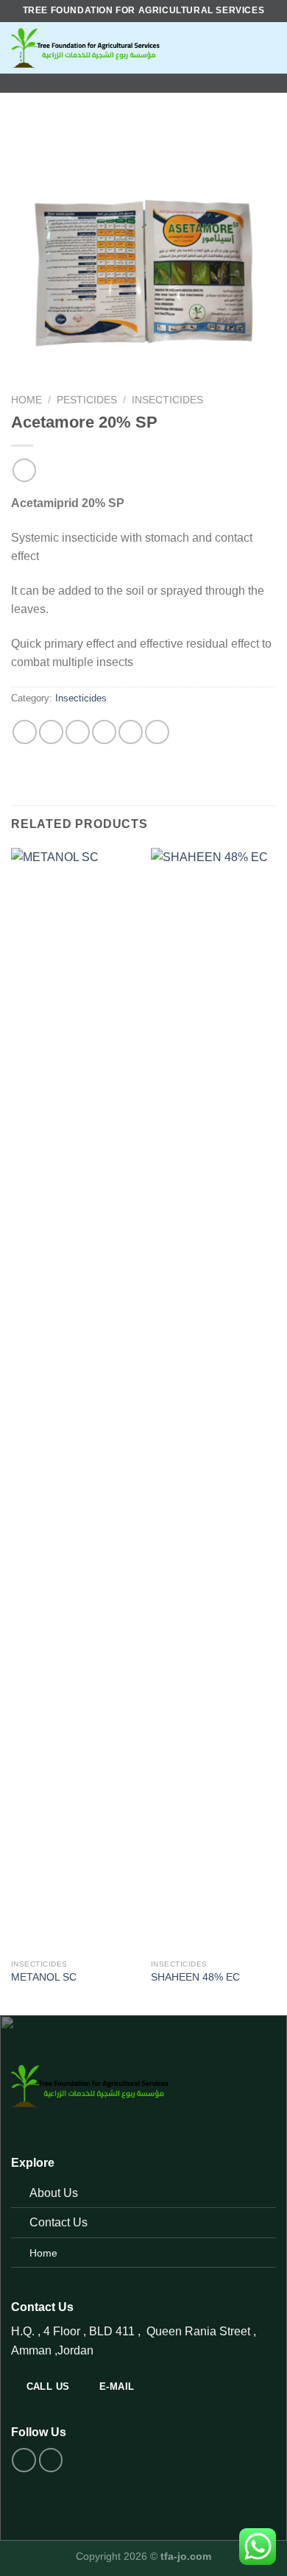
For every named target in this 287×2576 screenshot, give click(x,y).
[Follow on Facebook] (124, 83)
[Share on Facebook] (51, 732)
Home (26, 400)
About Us (54, 2193)
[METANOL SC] (74, 1400)
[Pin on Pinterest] (131, 732)
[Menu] (259, 47)
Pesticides (87, 400)
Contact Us (59, 2222)
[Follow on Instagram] (143, 83)
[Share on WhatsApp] (25, 732)
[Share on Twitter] (78, 732)
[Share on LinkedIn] (157, 732)
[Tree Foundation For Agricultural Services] (125, 48)
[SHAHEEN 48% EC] (213, 1400)
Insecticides (167, 400)
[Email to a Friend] (104, 732)
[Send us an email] (163, 83)
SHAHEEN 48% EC (195, 1977)
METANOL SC (44, 1977)
